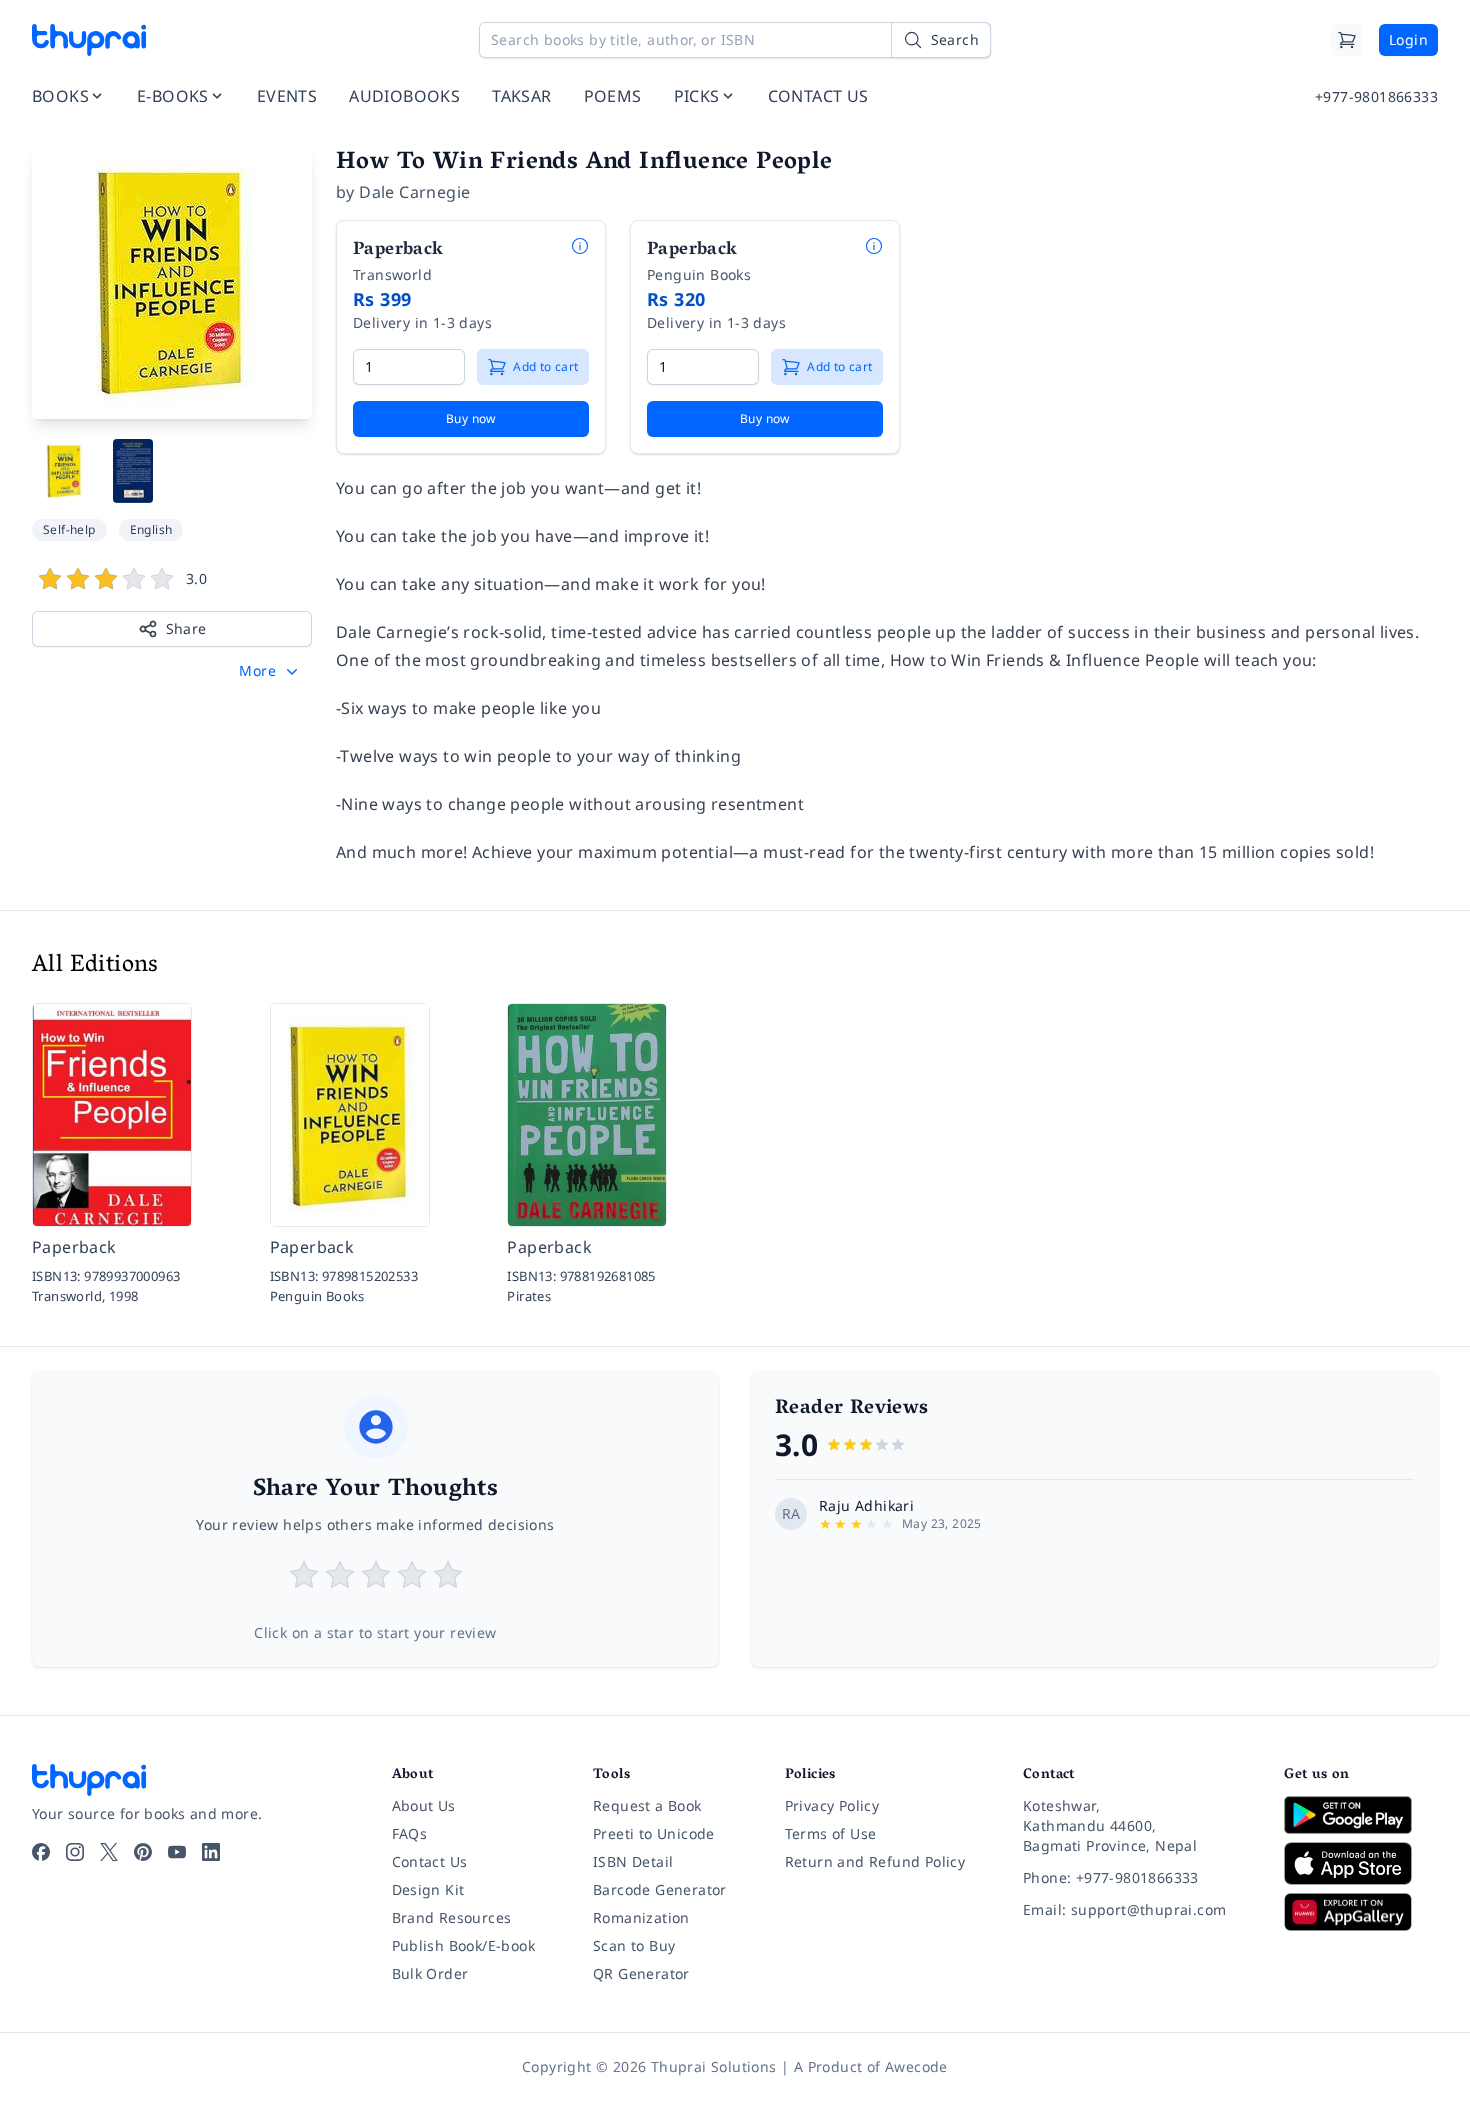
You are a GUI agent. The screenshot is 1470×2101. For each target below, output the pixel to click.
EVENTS (287, 96)
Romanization (641, 1917)
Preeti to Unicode (654, 1833)
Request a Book (647, 1805)
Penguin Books (699, 274)
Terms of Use (831, 1833)
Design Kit (428, 1889)
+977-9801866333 (1376, 96)
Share (186, 628)
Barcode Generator (660, 1889)
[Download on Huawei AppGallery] (1361, 1912)
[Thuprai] (89, 40)
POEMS (613, 96)
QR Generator (641, 1973)
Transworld (392, 274)
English (151, 529)
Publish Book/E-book (464, 1945)
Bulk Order (430, 1973)
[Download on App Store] (1361, 1863)
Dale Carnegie (414, 192)
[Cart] (1347, 40)
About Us (424, 1805)
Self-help (69, 529)
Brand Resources (452, 1917)
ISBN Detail (633, 1861)
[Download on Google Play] (1361, 1815)
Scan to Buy (634, 1945)
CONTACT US (818, 96)
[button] (270, 671)
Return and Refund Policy (875, 1861)
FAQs (410, 1833)
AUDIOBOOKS (404, 96)
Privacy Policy (832, 1805)
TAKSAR (521, 96)
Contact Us (430, 1861)
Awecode (916, 2066)
